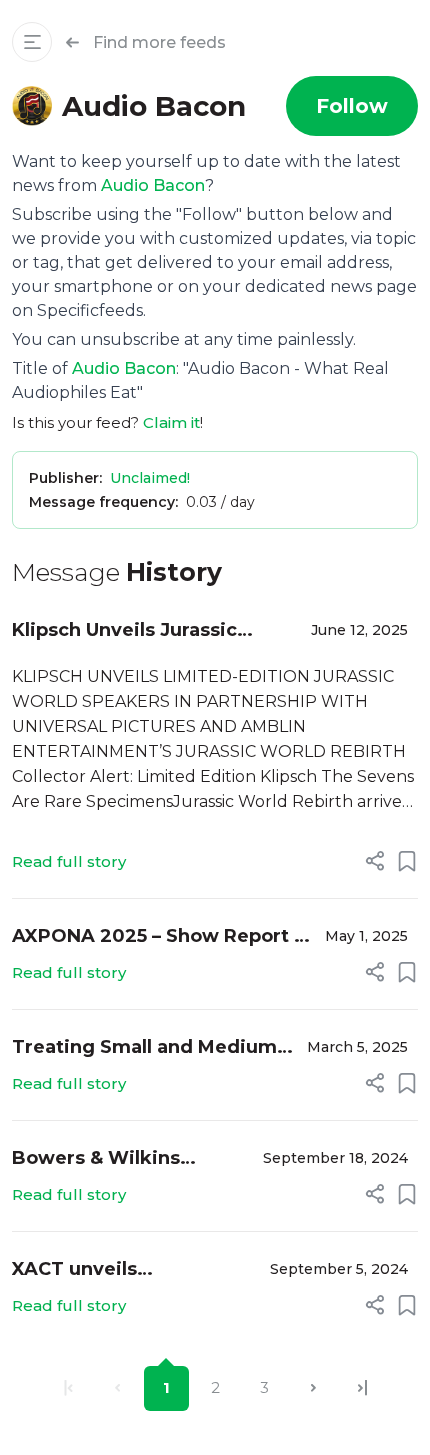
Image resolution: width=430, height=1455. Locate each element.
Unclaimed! (150, 478)
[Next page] (313, 1388)
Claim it (171, 422)
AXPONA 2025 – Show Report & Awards (159, 937)
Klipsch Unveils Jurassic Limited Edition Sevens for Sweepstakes (140, 631)
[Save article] (407, 861)
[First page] (68, 1388)
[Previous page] (117, 1388)
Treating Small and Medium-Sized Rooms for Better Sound (148, 1048)
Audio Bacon (153, 185)
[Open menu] (32, 42)
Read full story (69, 861)
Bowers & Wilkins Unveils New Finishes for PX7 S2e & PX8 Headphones (129, 1159)
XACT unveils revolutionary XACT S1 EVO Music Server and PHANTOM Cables (117, 1270)
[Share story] (375, 861)
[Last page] (362, 1388)
